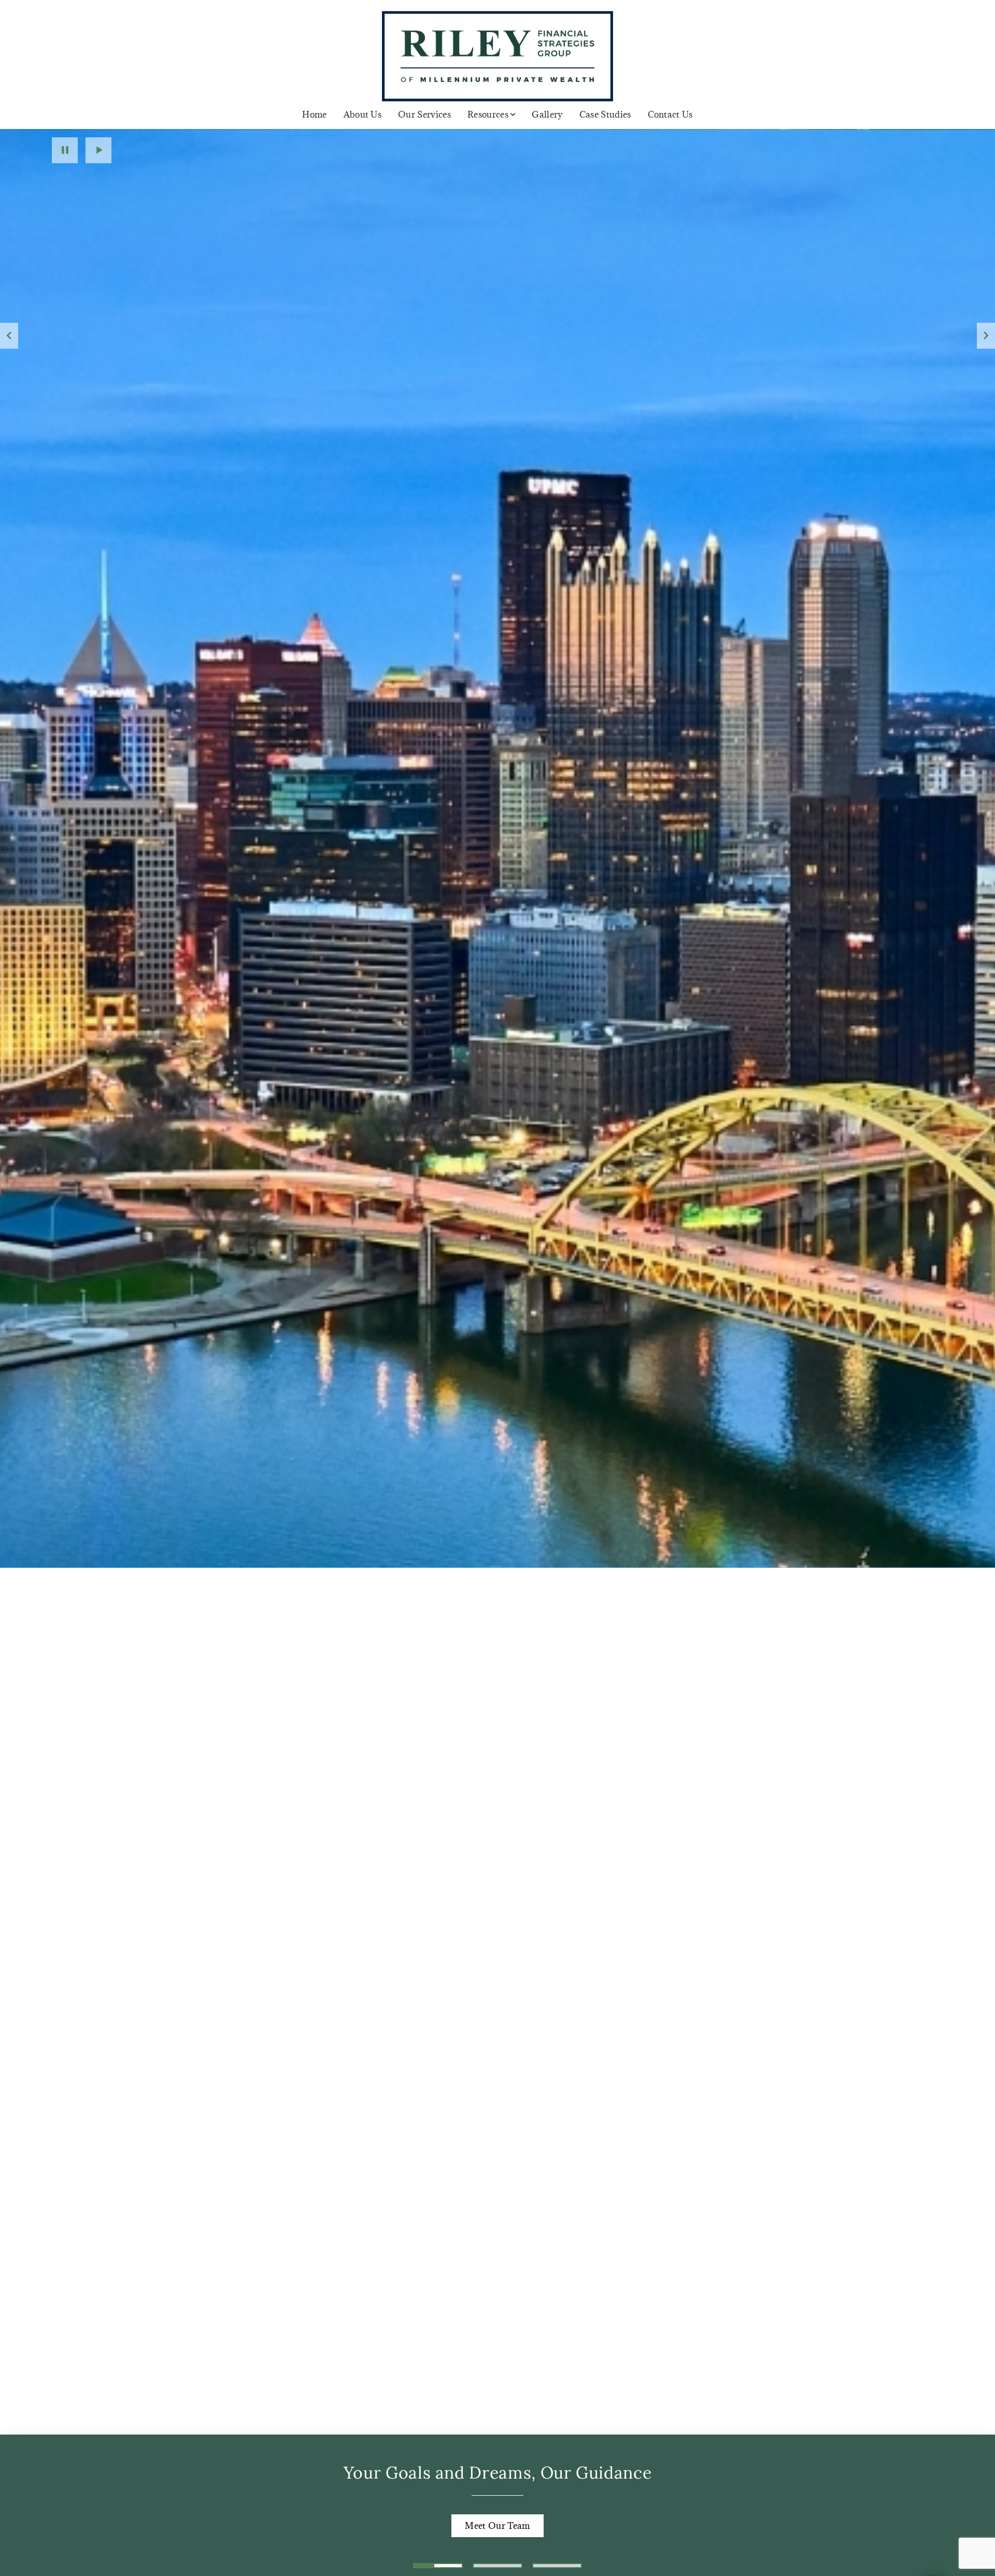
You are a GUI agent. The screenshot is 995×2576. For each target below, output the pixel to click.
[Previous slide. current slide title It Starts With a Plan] (9, 336)
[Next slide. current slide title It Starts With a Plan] (986, 336)
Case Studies (605, 115)
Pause (65, 150)
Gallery (547, 115)
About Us (363, 115)
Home (314, 115)
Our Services (424, 115)
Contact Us (670, 115)
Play (98, 150)
